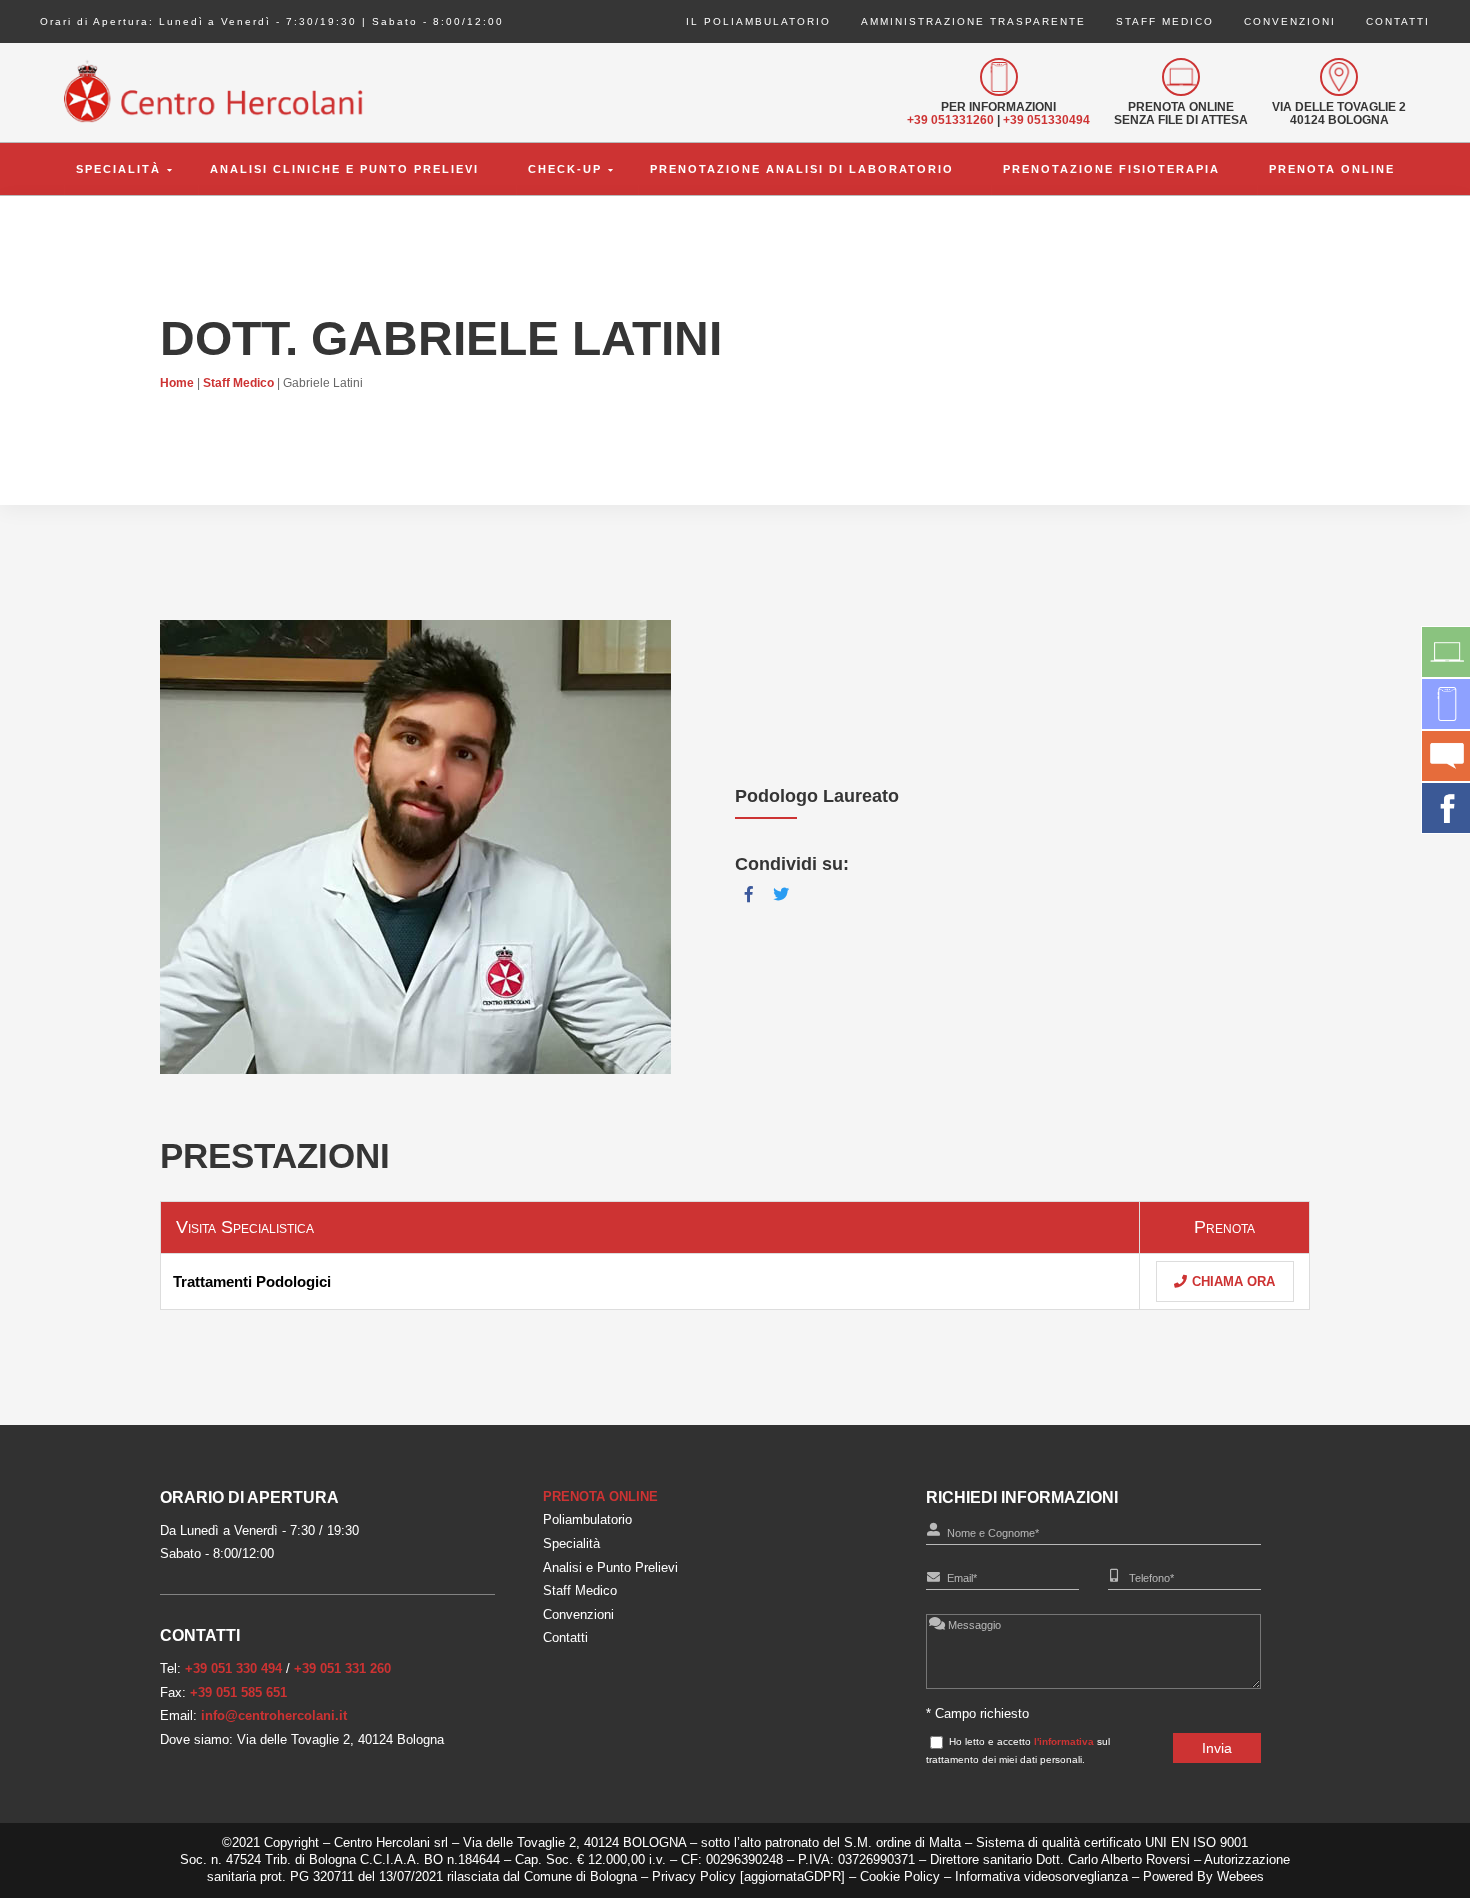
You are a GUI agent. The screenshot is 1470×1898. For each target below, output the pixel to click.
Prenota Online (1332, 169)
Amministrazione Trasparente (973, 21)
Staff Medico (1165, 21)
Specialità (118, 169)
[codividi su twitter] (781, 894)
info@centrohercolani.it (274, 1715)
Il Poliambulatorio (758, 21)
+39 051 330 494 (233, 1668)
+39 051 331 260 (342, 1668)
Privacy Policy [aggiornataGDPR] (748, 1876)
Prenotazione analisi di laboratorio (802, 169)
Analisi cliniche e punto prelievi (344, 169)
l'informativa (1064, 1741)
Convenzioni (1290, 21)
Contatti (1398, 21)
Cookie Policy (902, 1876)
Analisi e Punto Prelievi (610, 1567)
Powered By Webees (1203, 1876)
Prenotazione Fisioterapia (1111, 169)
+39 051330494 (1046, 120)
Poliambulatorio (587, 1519)
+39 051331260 (950, 120)
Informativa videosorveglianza (1041, 1876)
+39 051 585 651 (238, 1692)
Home (177, 383)
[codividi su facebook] (749, 894)
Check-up (565, 169)
